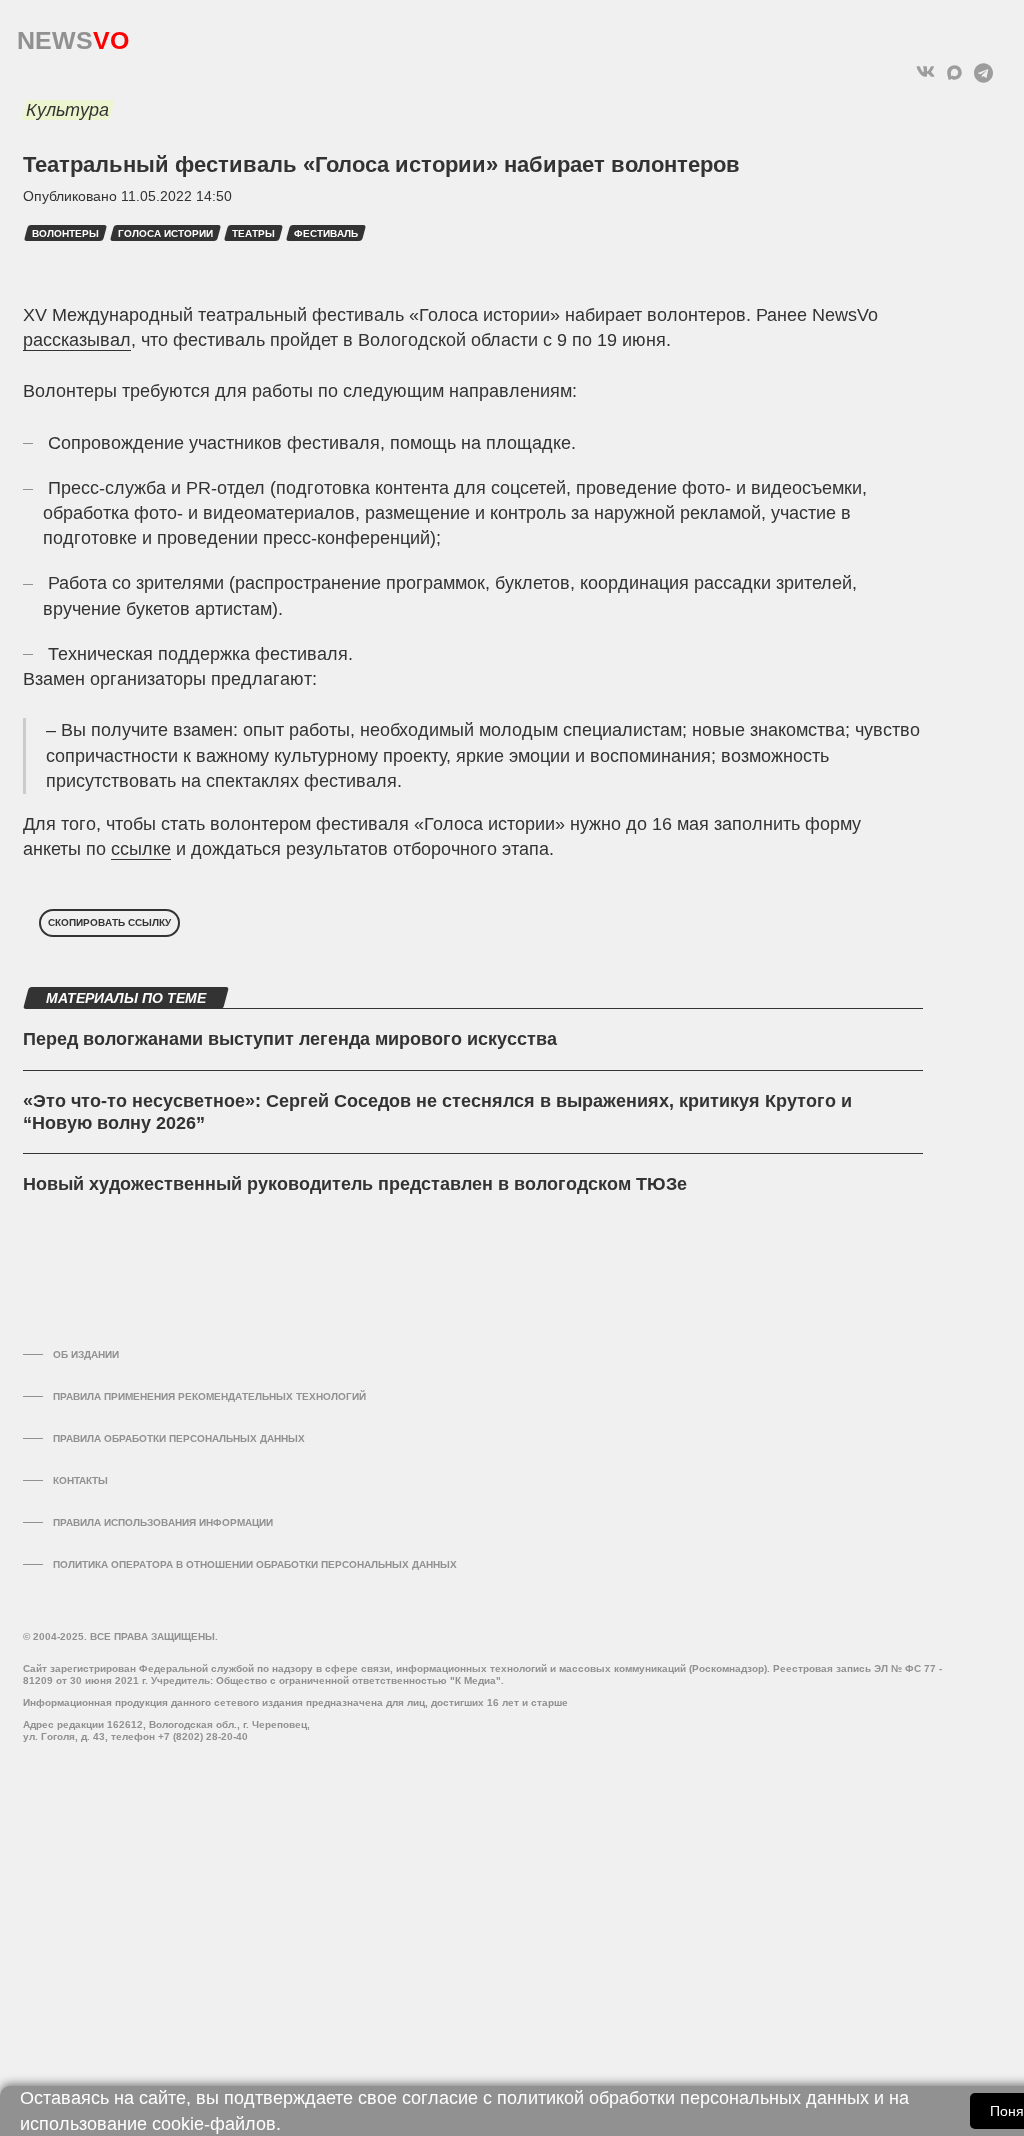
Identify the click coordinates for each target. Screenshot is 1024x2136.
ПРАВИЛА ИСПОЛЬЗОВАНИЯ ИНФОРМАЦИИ (163, 1522)
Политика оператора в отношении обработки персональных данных (255, 1564)
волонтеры (65, 233)
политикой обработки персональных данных (683, 2098)
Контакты (80, 1480)
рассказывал (77, 340)
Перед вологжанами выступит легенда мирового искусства (290, 1039)
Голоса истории (165, 233)
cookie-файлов (214, 2124)
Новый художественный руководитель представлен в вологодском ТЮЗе (355, 1184)
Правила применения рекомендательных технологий (209, 1396)
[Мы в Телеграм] (983, 72)
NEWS (73, 35)
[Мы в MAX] (954, 72)
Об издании (86, 1354)
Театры (253, 233)
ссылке (141, 849)
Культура (67, 110)
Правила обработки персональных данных (179, 1438)
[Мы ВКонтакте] (925, 72)
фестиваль (326, 233)
